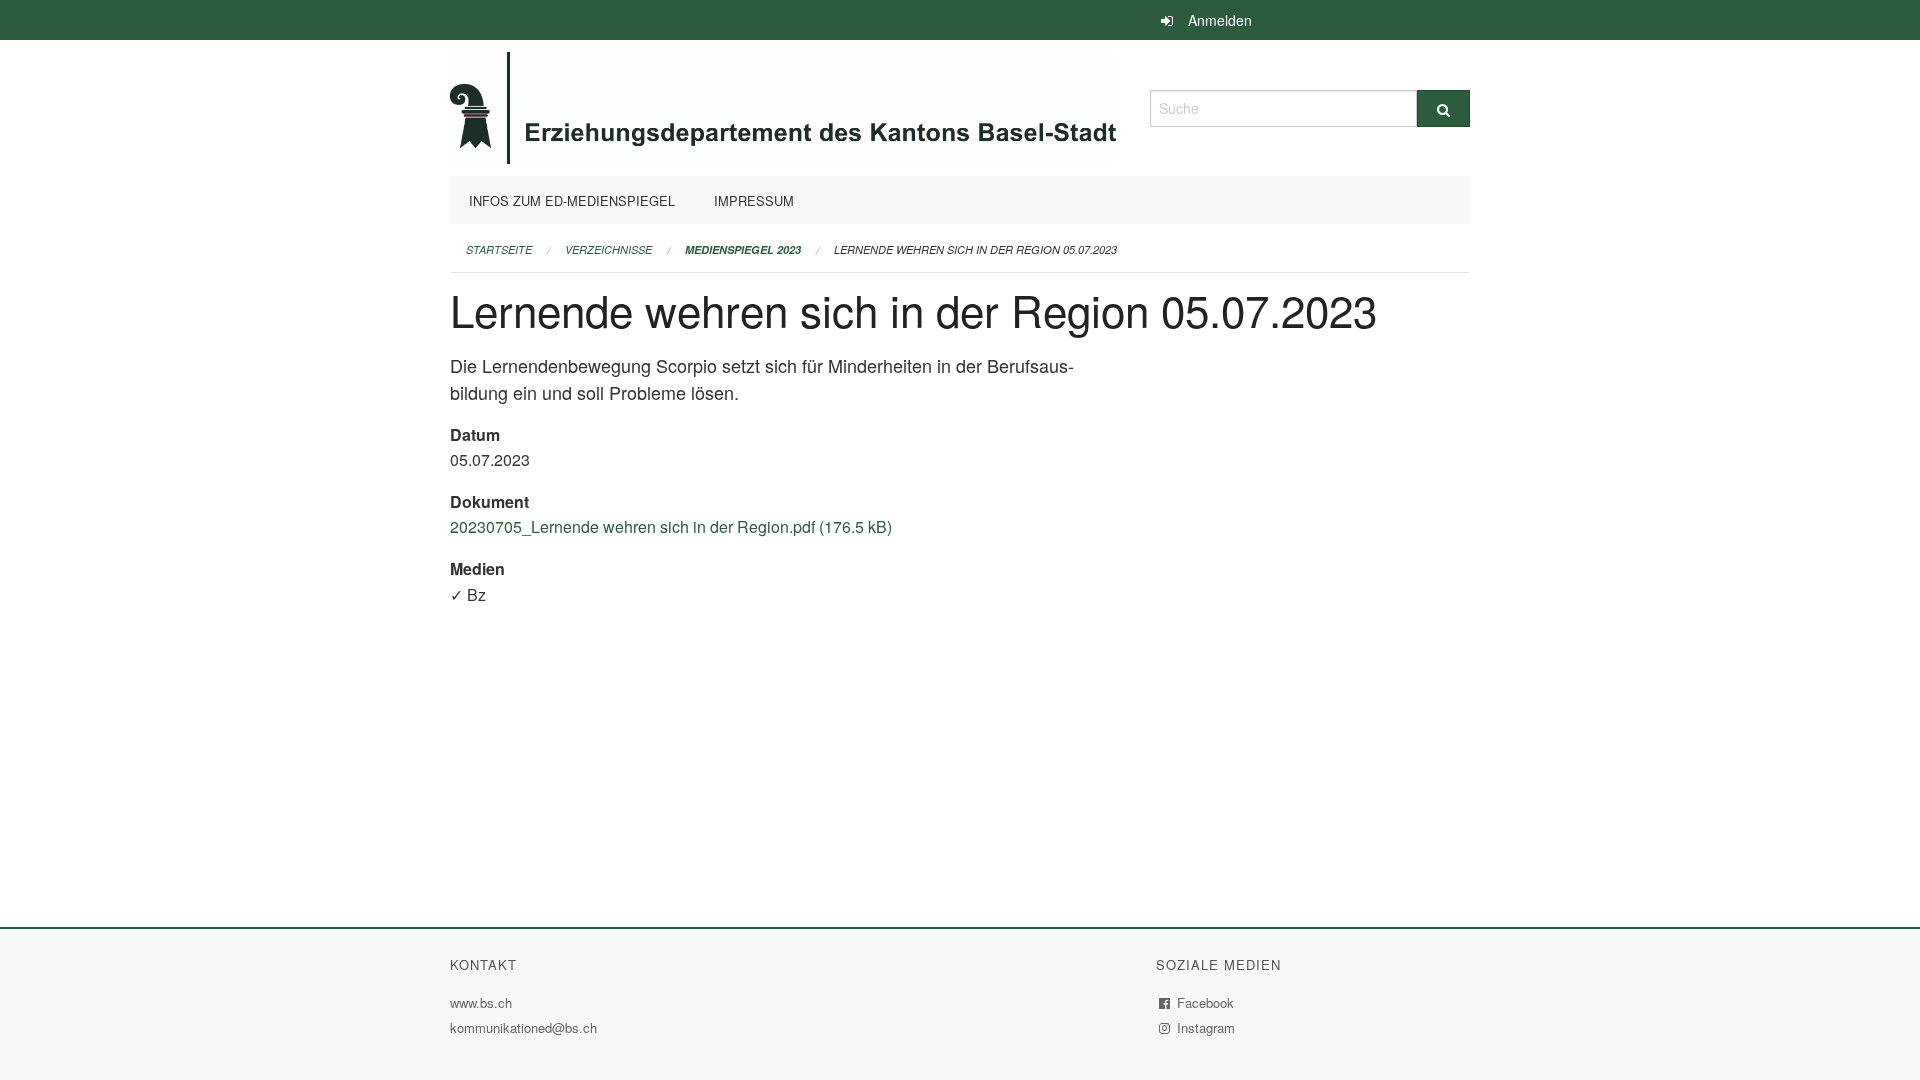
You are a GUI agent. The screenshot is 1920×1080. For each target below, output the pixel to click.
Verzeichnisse (608, 249)
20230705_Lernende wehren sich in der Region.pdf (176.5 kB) (671, 526)
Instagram (1206, 1027)
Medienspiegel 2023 (743, 249)
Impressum (754, 200)
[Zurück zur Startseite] (783, 105)
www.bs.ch (483, 1002)
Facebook (1206, 1002)
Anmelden (1220, 20)
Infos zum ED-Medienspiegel (572, 200)
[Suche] (1443, 108)
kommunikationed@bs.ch (523, 1027)
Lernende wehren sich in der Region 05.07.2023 (975, 249)
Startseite (499, 249)
